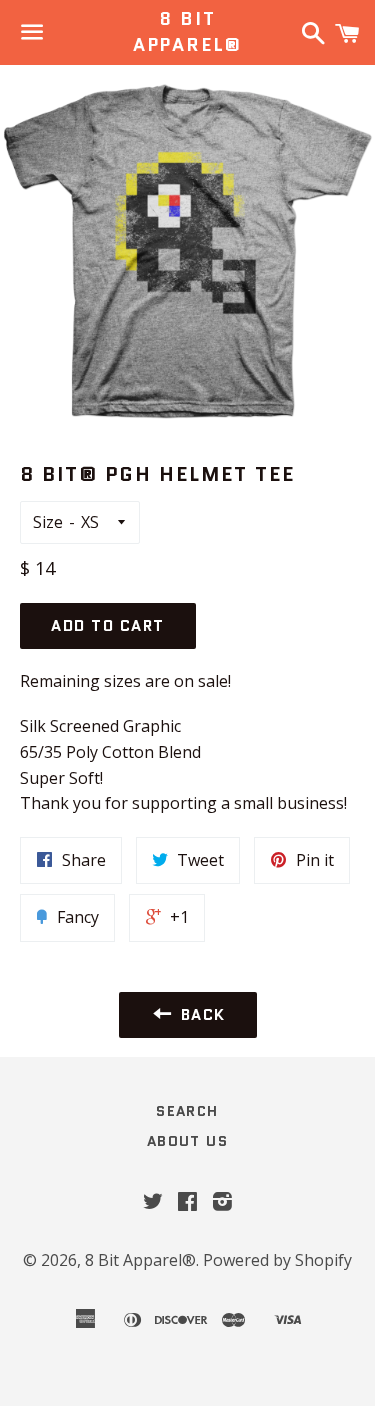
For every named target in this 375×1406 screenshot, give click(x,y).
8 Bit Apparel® (187, 32)
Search (187, 1111)
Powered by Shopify (277, 1260)
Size (48, 522)
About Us (187, 1141)
